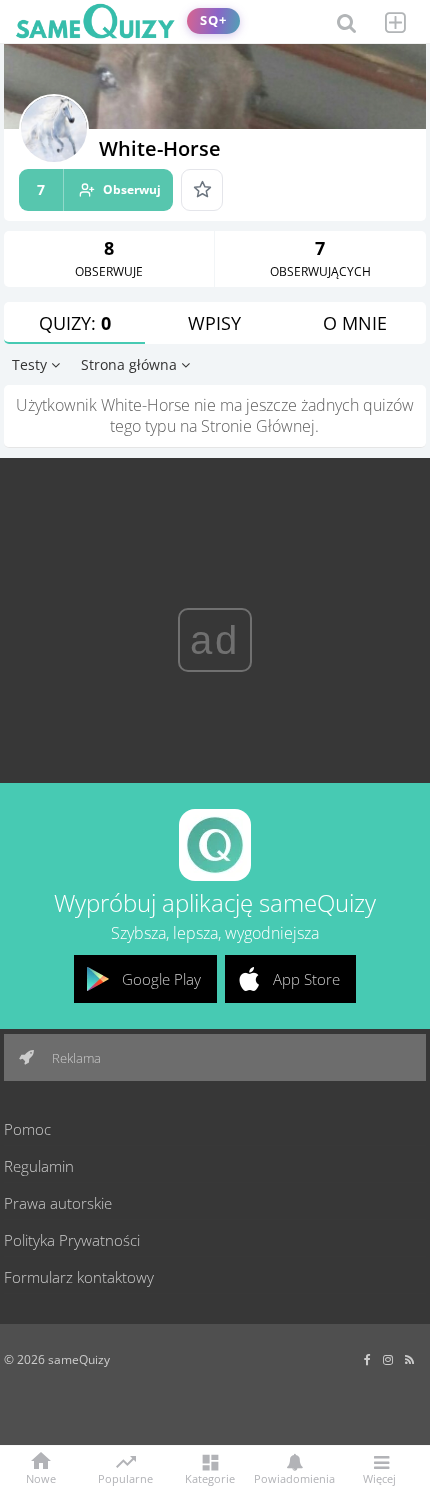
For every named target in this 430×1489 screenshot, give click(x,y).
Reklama (75, 1058)
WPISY (214, 323)
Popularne (125, 1477)
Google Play (161, 979)
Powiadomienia (294, 1477)
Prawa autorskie (58, 1203)
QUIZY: (75, 323)
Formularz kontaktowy (79, 1277)
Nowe (41, 1477)
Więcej (379, 1477)
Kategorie (210, 1477)
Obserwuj (99, 189)
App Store (306, 979)
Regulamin (39, 1166)
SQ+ (213, 20)
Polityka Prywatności (72, 1240)
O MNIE (355, 323)
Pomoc (27, 1129)
